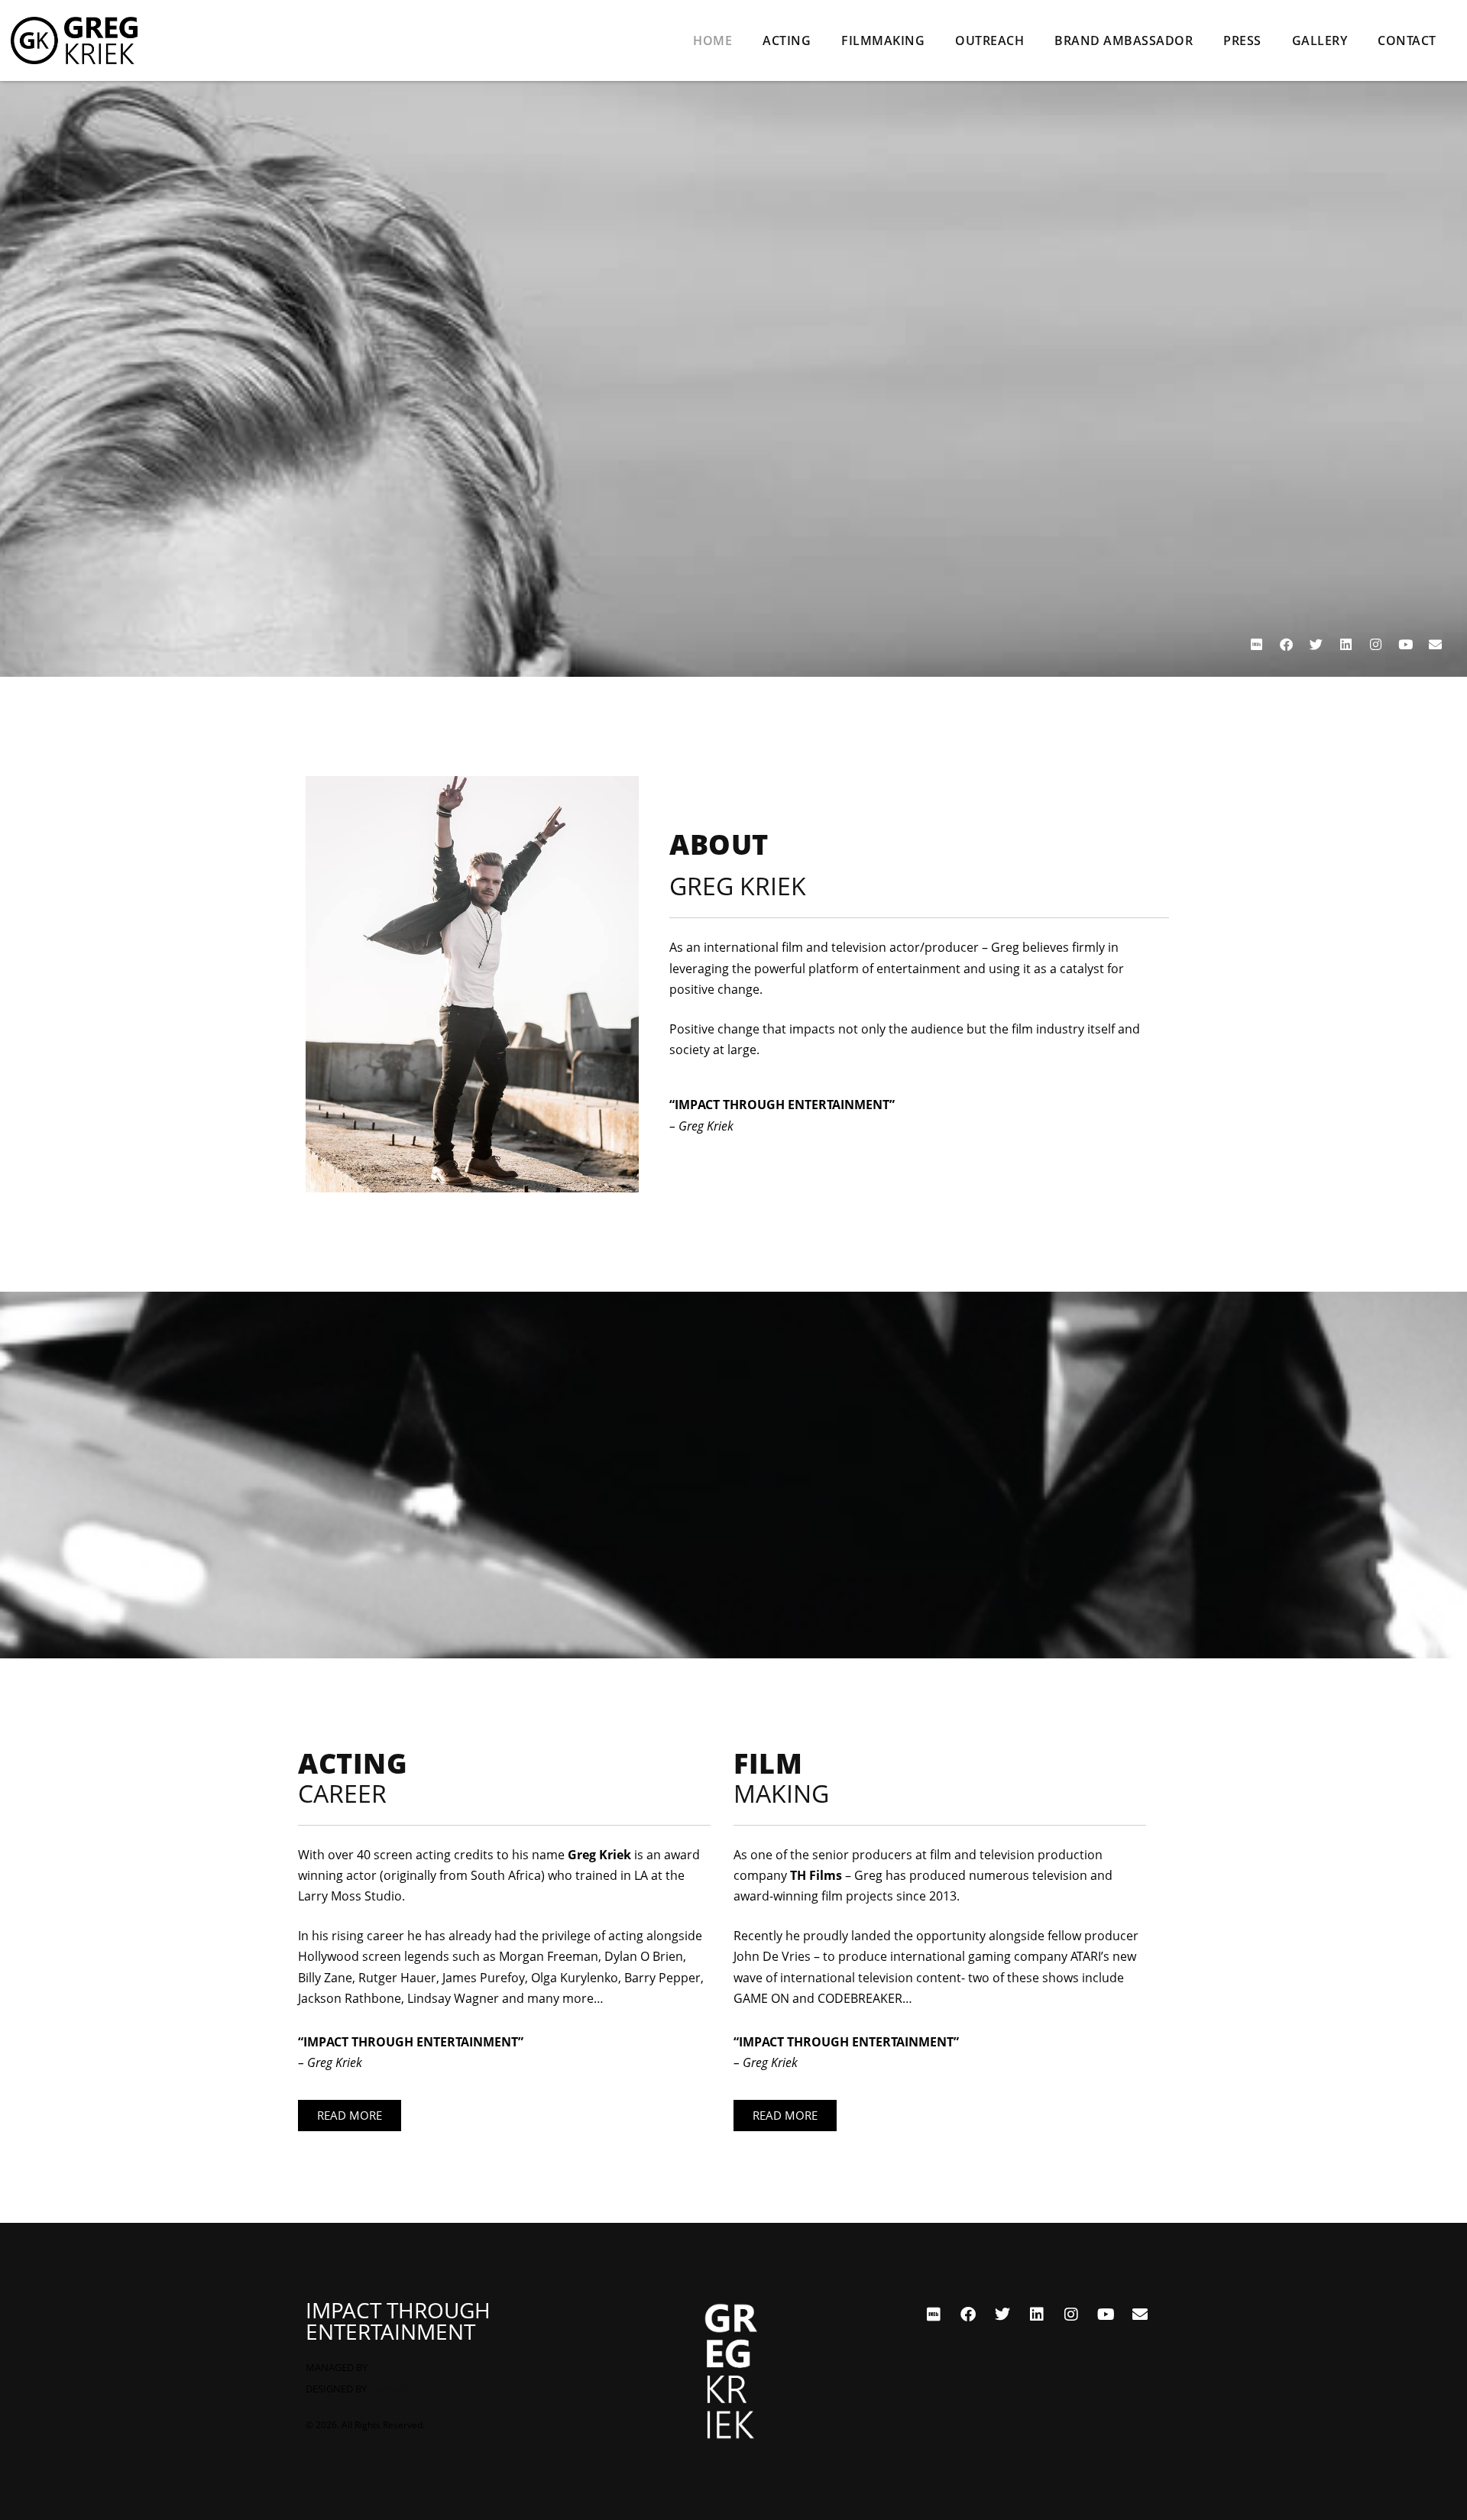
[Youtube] (1405, 645)
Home (712, 40)
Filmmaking (883, 40)
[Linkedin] (1346, 645)
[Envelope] (1435, 645)
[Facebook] (1286, 645)
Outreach (989, 40)
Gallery (1320, 40)
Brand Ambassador (1124, 40)
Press (1242, 40)
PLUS (382, 2367)
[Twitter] (1316, 645)
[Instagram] (1375, 645)
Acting (787, 40)
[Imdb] (1256, 645)
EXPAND (388, 2389)
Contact (1407, 40)
